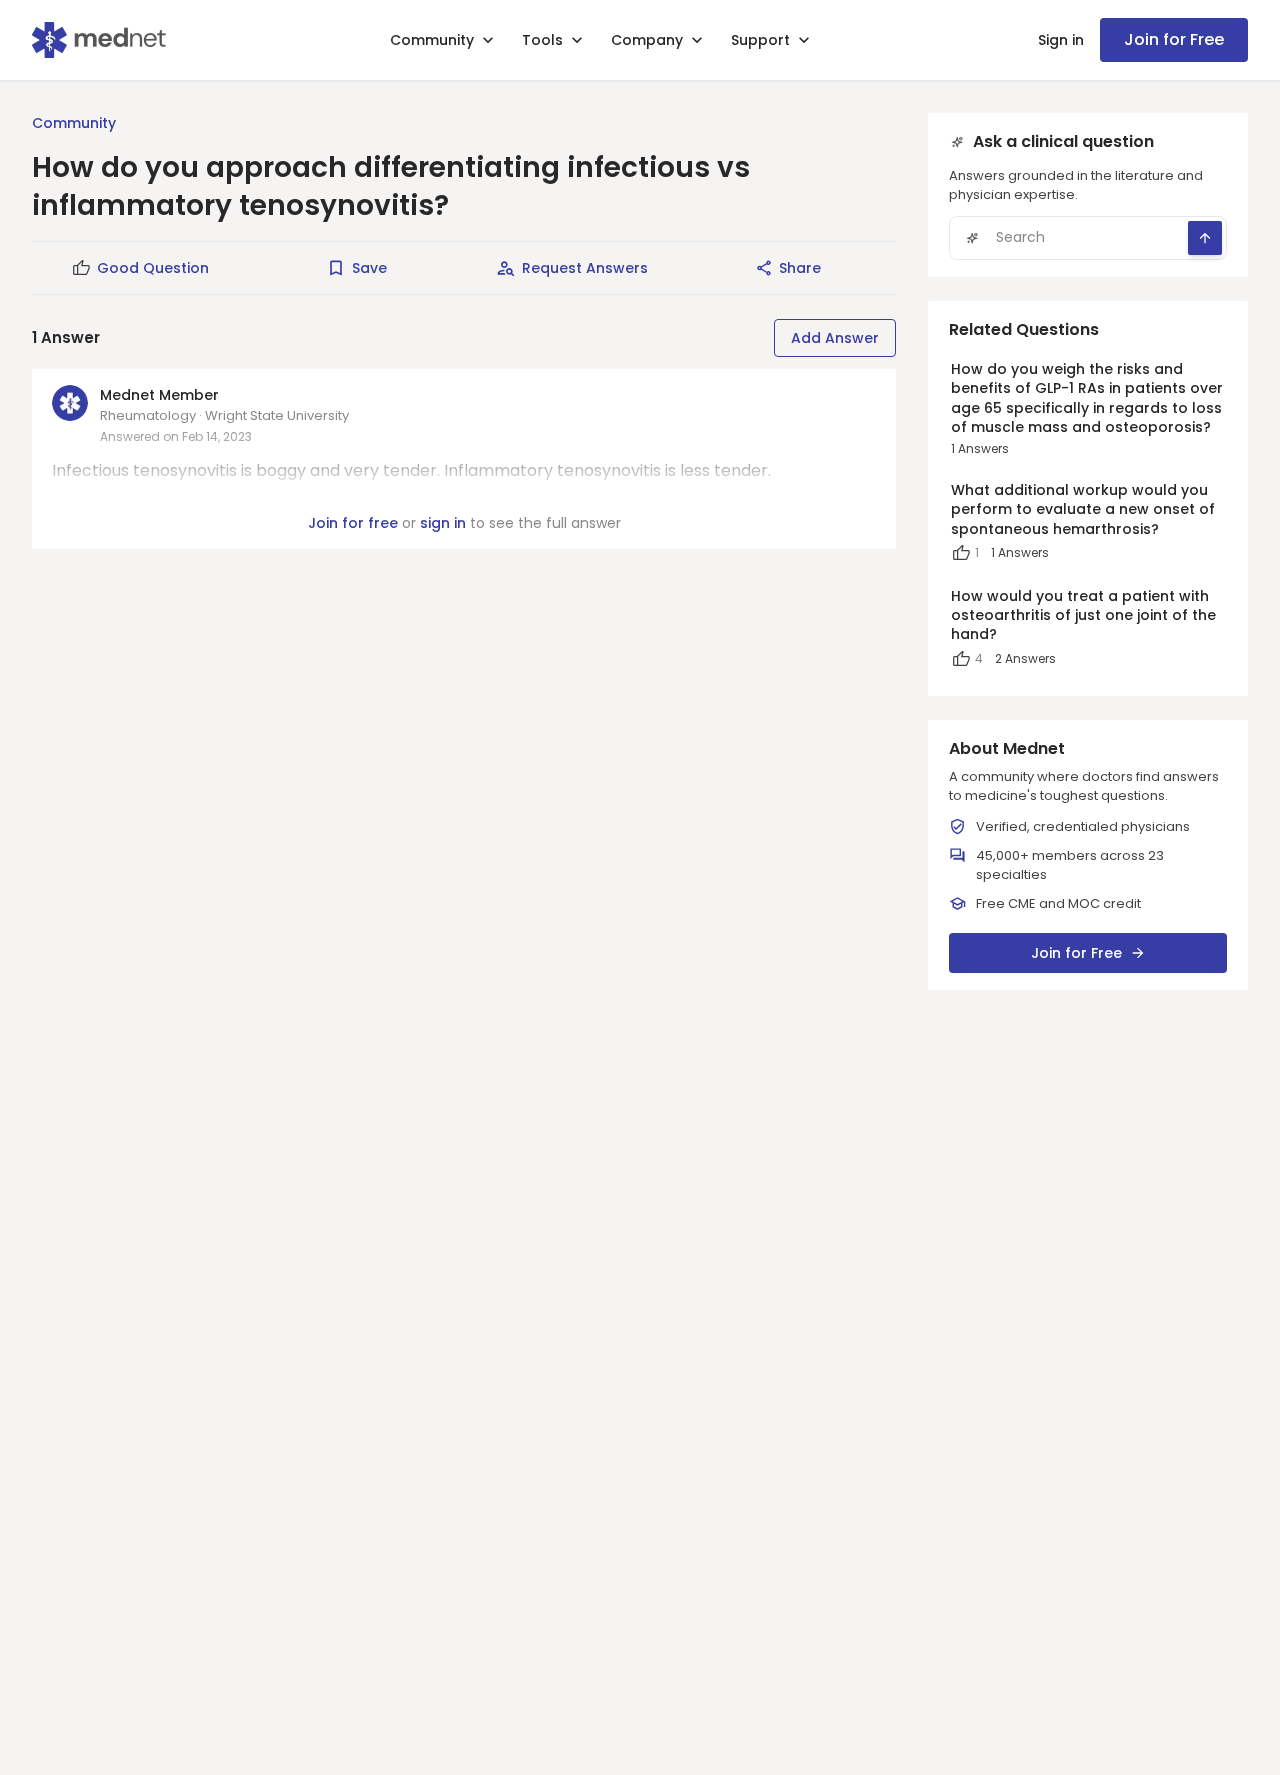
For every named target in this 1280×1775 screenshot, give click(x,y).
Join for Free (1174, 39)
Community (432, 40)
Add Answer (835, 338)
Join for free (353, 523)
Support (760, 40)
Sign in (1061, 40)
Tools (542, 40)
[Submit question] (1205, 238)
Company (647, 40)
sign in (443, 523)
